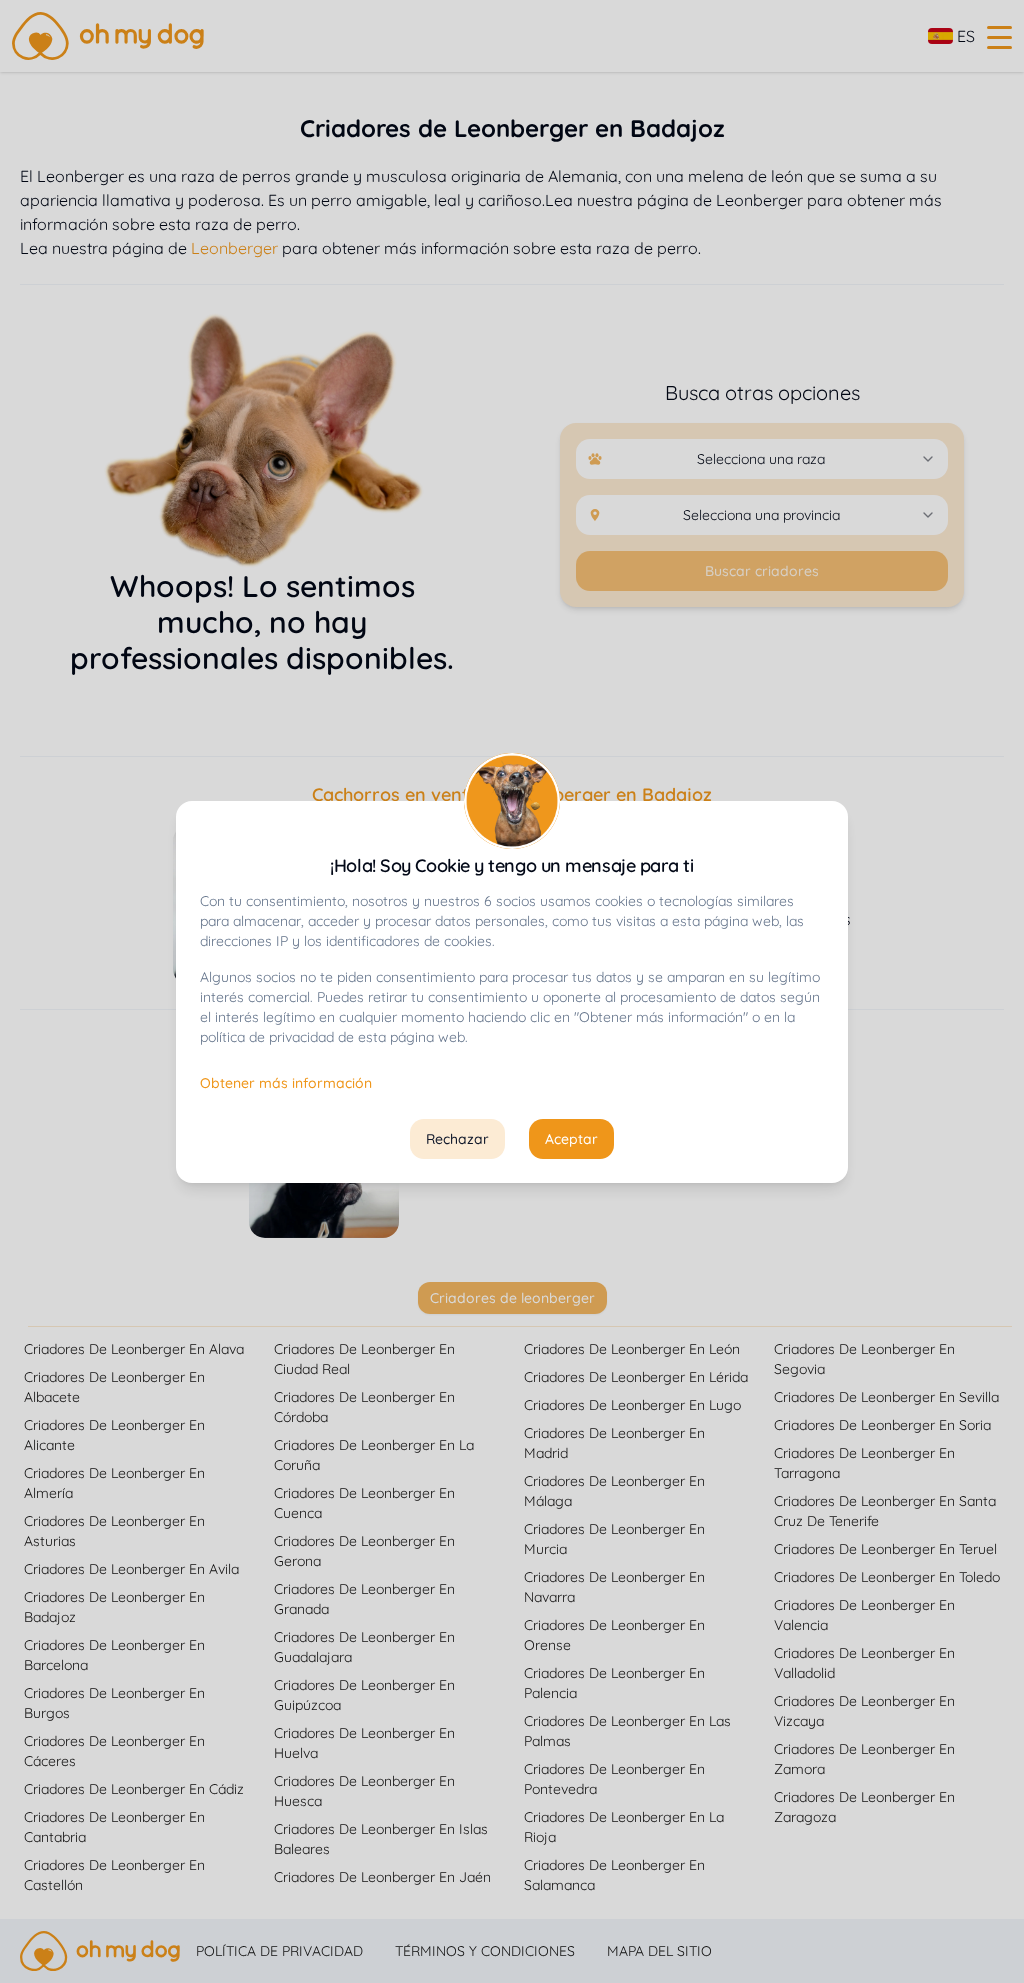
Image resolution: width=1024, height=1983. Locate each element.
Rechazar (457, 1139)
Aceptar (571, 1139)
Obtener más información (286, 1083)
